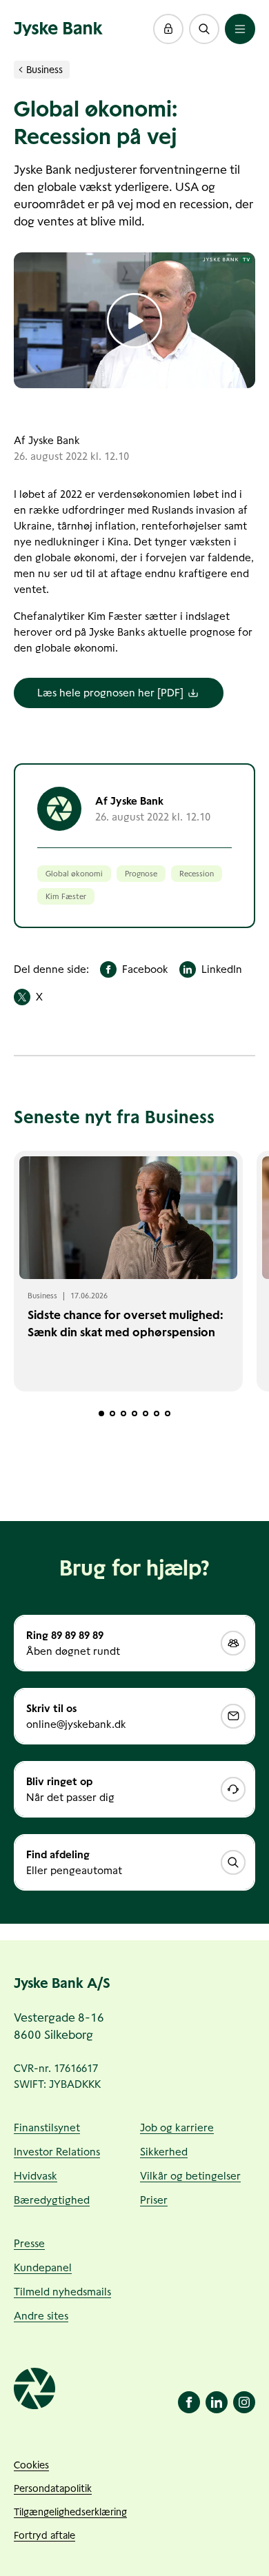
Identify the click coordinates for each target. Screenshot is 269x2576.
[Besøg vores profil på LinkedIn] (217, 2402)
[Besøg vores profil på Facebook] (189, 2402)
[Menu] (240, 29)
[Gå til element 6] (157, 1413)
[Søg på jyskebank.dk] (204, 29)
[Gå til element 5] (146, 1413)
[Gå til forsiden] (58, 29)
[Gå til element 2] (112, 1413)
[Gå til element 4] (134, 1413)
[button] (168, 29)
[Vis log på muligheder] (168, 29)
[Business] (21, 70)
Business (44, 70)
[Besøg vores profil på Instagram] (244, 2402)
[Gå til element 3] (123, 1413)
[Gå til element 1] (101, 1413)
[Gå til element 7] (168, 1413)
